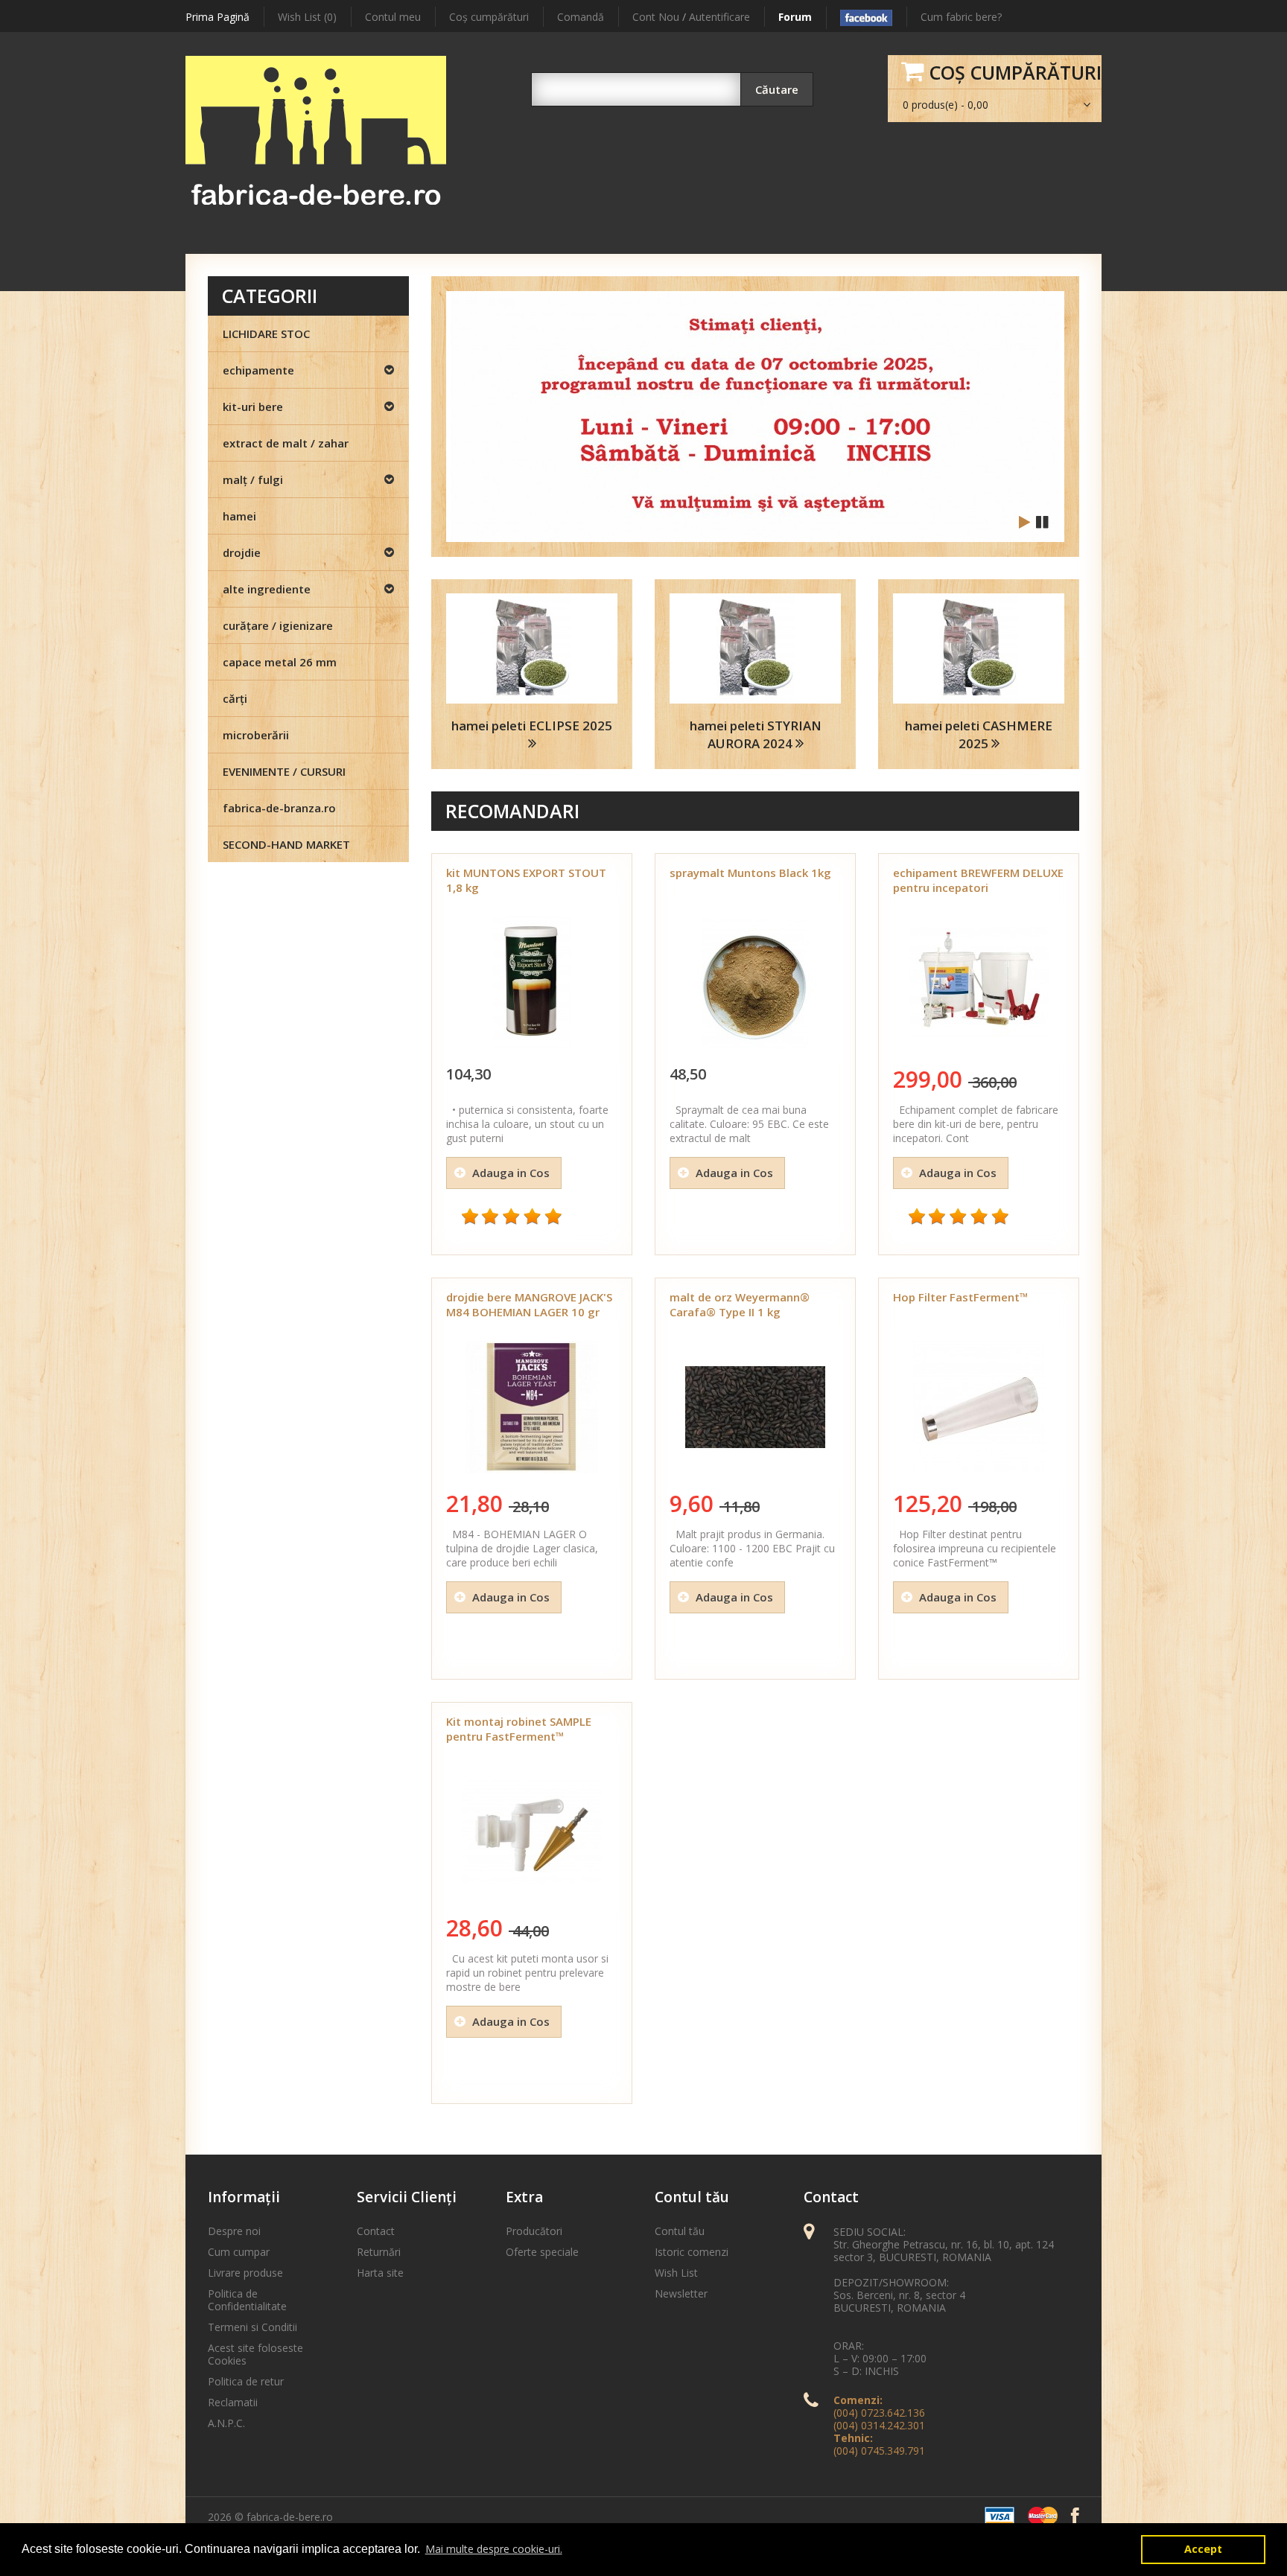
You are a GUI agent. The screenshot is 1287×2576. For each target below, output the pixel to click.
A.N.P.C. (226, 2423)
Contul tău (680, 2231)
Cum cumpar (239, 2252)
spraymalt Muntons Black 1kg (750, 873)
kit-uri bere (253, 407)
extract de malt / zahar (286, 443)
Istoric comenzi (692, 2252)
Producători (534, 2231)
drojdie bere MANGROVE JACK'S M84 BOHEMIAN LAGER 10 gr (529, 1304)
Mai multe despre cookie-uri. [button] (494, 2549)
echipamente (258, 370)
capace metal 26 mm (280, 662)
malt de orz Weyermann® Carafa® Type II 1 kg (740, 1304)
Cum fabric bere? (961, 17)
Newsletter (681, 2293)
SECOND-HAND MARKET (286, 844)
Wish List (676, 2273)
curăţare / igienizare (278, 625)
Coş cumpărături (489, 17)
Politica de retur (246, 2381)
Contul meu (393, 17)
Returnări (379, 2252)
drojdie (242, 552)
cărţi (235, 698)
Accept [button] (1203, 2549)
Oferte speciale (542, 2252)
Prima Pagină (217, 17)
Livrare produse (245, 2273)
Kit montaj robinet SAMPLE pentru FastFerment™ (519, 1729)
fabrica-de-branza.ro (279, 808)
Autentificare (719, 17)
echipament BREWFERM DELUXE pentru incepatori (978, 880)
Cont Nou (656, 17)
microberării (256, 735)
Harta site (380, 2273)
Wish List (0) (307, 17)
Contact (376, 2231)
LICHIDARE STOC (266, 334)
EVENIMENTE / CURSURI (284, 771)
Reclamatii (233, 2402)
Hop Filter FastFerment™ (961, 1297)
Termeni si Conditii (252, 2327)
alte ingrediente (267, 589)
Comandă (581, 17)
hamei (239, 516)
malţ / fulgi (253, 479)
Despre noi (234, 2231)
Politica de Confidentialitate (247, 2300)
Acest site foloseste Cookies (255, 2354)
